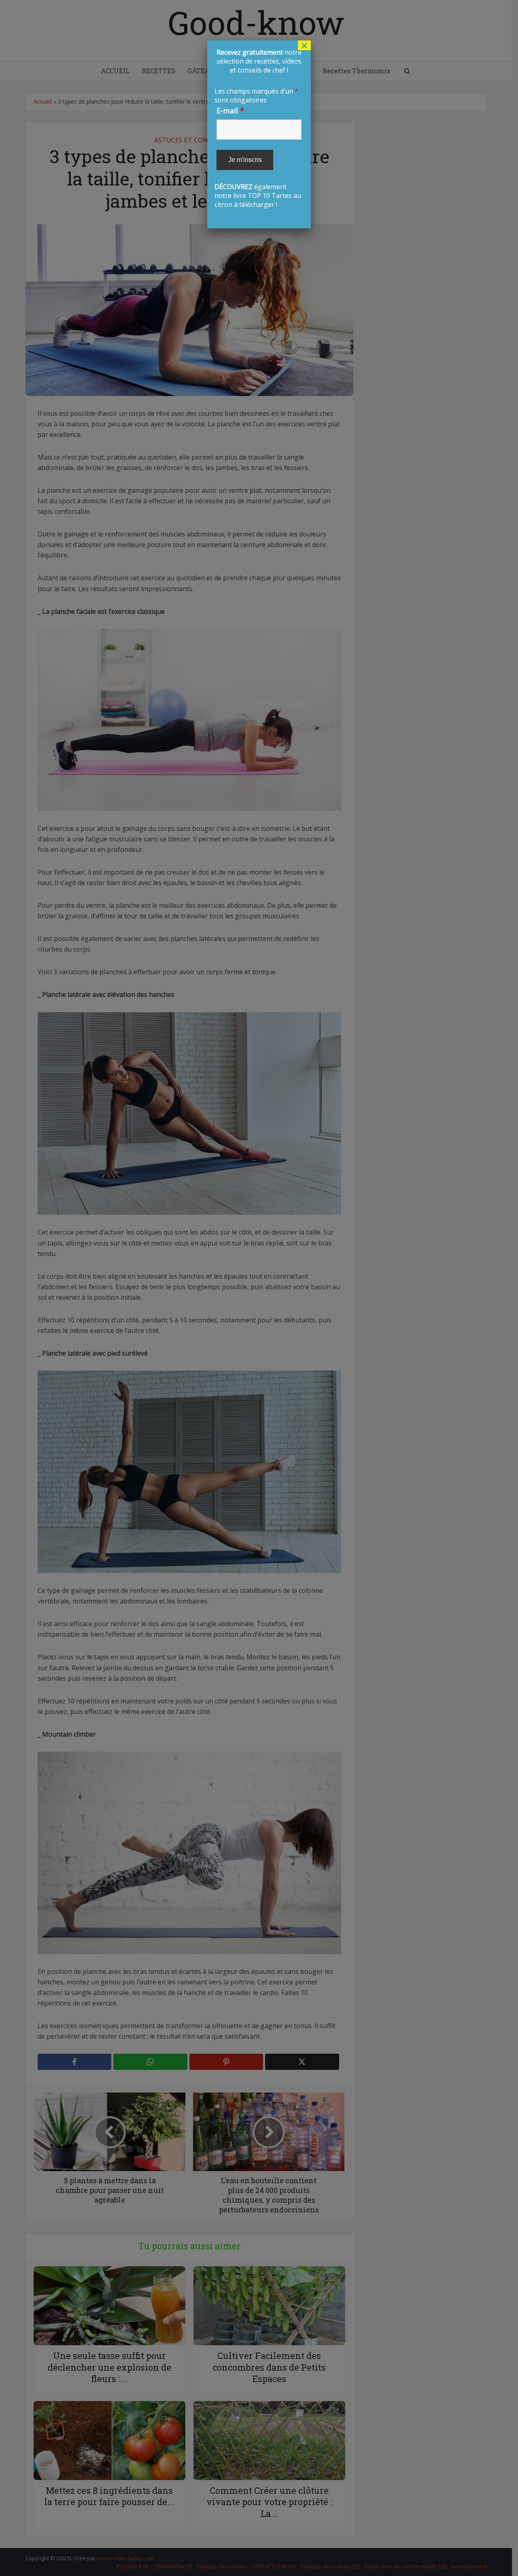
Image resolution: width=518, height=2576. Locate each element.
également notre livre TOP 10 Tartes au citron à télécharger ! (258, 128)
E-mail (230, 111)
